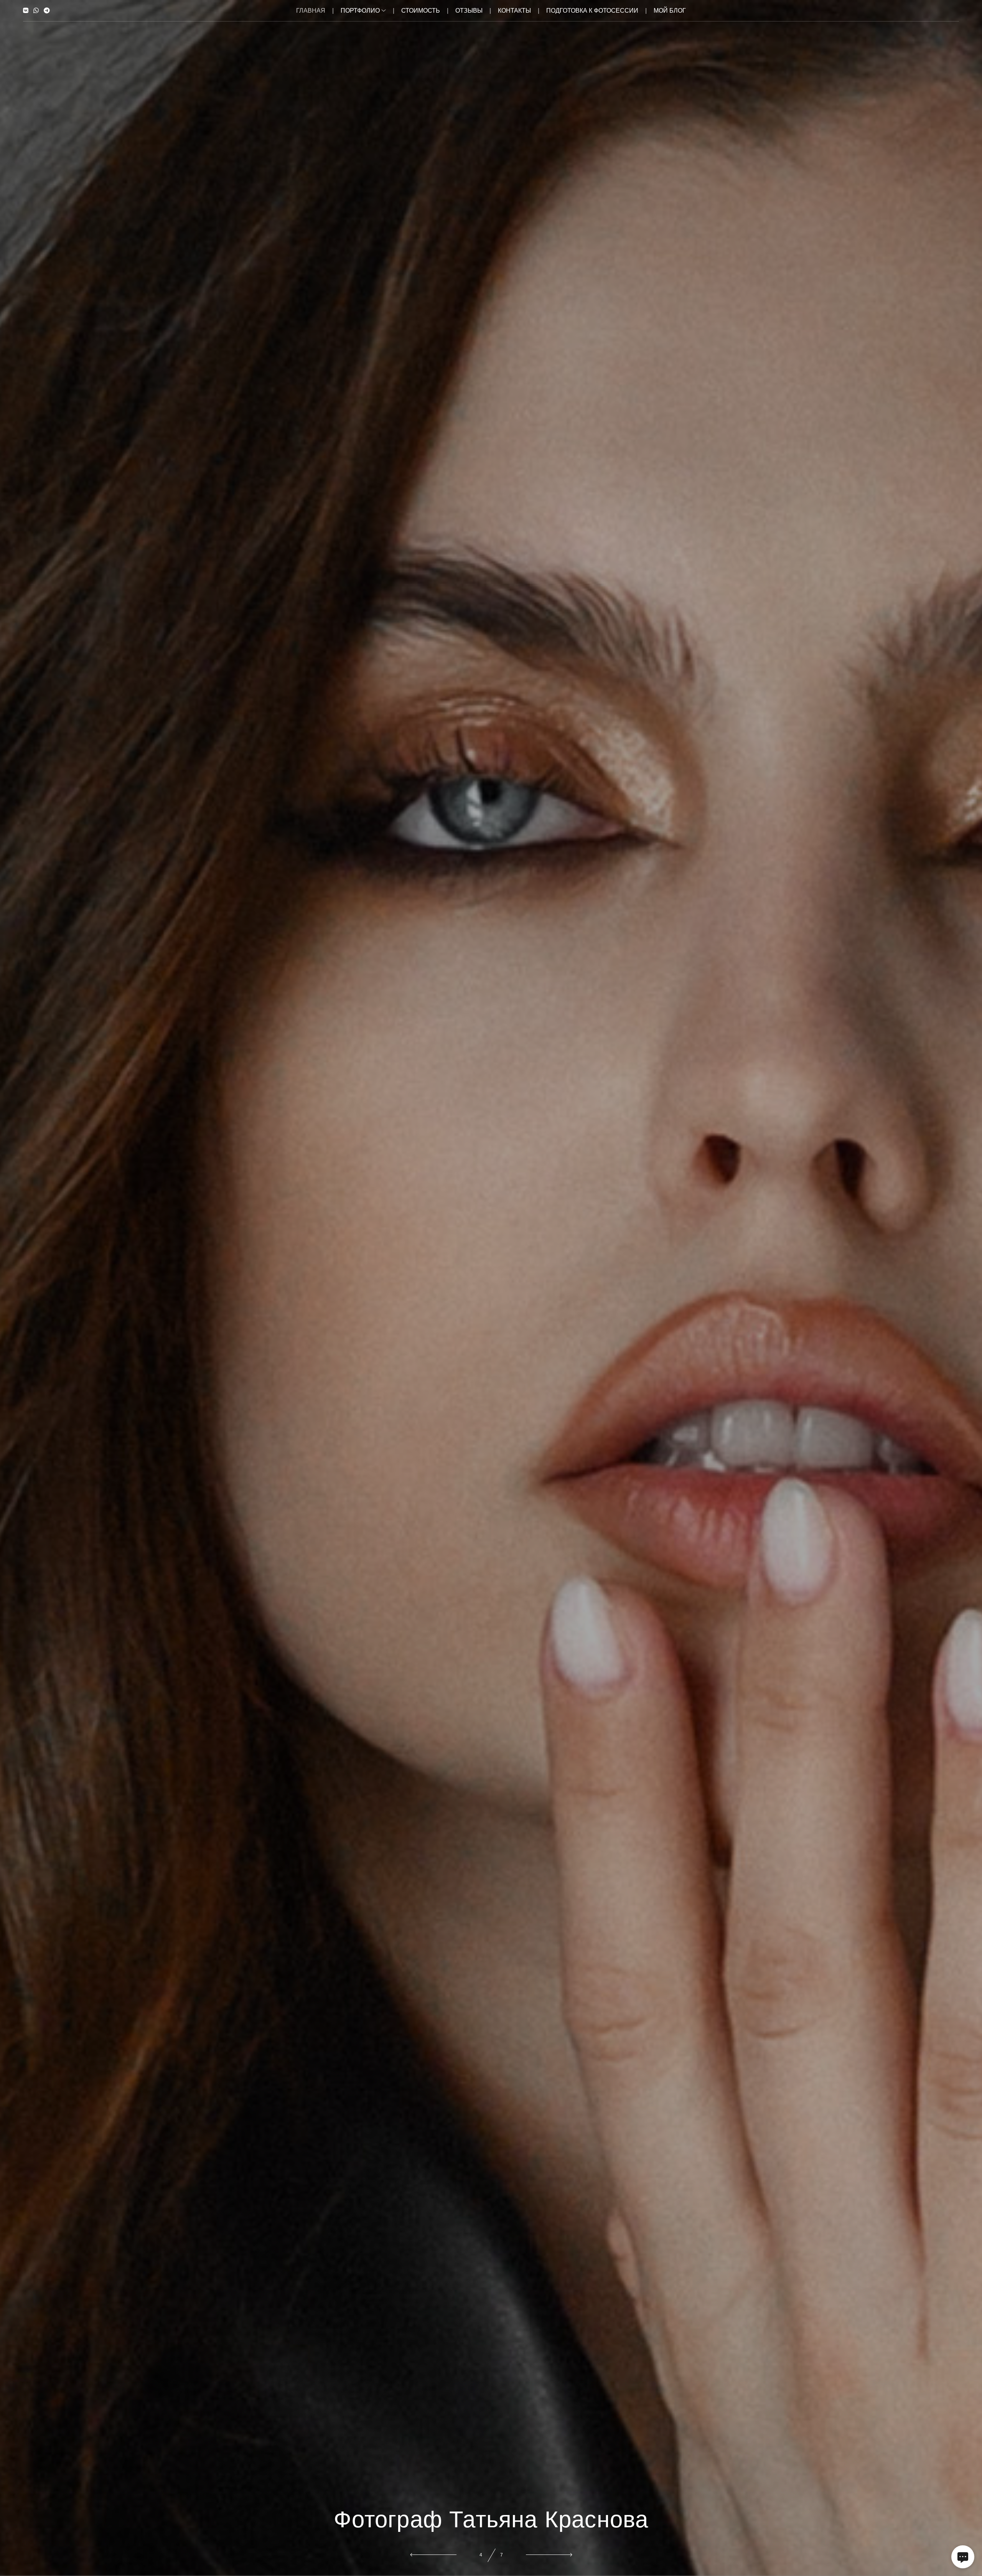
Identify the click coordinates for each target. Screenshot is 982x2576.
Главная (311, 11)
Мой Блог (670, 11)
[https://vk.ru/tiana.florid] (26, 11)
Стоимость (421, 11)
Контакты (514, 11)
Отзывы (469, 11)
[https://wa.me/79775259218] (36, 11)
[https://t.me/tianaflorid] (47, 11)
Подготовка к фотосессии (592, 11)
